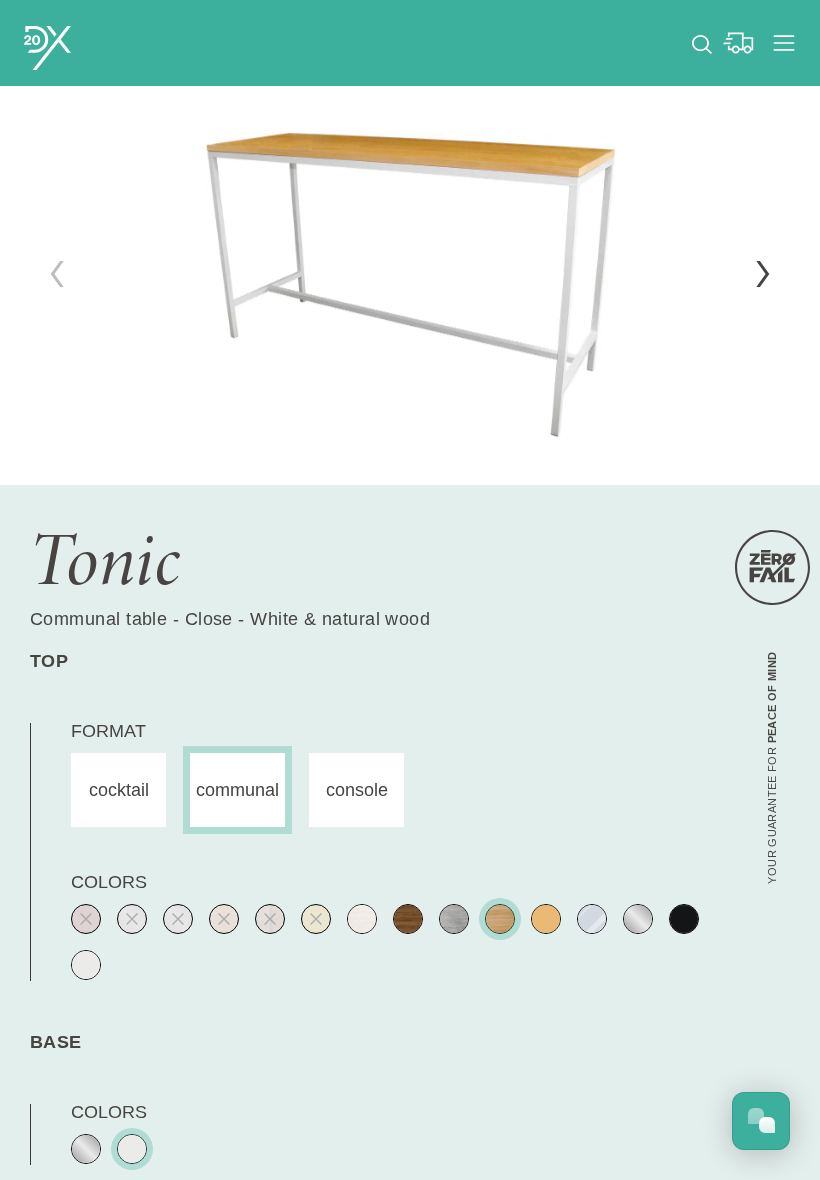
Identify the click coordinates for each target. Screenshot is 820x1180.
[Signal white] (86, 965)
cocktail (119, 790)
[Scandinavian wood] (546, 919)
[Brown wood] (408, 919)
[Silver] (178, 919)
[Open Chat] (761, 1121)
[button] (763, 274)
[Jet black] (684, 919)
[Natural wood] (500, 919)
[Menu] (784, 43)
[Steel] (132, 919)
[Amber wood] (224, 919)
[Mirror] (592, 919)
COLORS (109, 882)
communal (237, 790)
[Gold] (316, 919)
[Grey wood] (454, 919)
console (357, 790)
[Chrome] (638, 919)
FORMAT (108, 731)
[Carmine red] (86, 919)
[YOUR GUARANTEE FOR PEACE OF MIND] (772, 567)
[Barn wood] (270, 919)
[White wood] (362, 919)
